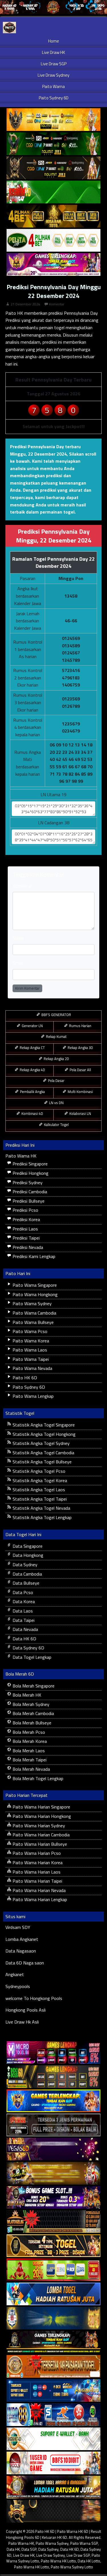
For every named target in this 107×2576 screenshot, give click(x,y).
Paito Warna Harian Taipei (37, 1881)
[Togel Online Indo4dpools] (53, 2294)
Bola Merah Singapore (33, 1686)
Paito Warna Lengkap (33, 1396)
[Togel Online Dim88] (53, 144)
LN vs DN (56, 1103)
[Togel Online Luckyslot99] (53, 2318)
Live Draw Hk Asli (22, 2022)
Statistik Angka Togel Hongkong (44, 1434)
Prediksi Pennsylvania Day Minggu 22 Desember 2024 (54, 291)
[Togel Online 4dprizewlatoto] (53, 2246)
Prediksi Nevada (27, 1247)
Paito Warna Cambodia (34, 1313)
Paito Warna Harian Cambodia (41, 1835)
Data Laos (22, 1611)
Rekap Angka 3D (80, 1048)
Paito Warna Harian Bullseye (39, 1844)
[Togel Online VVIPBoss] (53, 120)
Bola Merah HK (26, 1695)
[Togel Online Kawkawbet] (53, 2125)
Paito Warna (53, 86)
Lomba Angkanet (22, 1939)
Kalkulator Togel (56, 1125)
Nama (18, 938)
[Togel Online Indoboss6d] (53, 2077)
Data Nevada (25, 1629)
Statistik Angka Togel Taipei (39, 1499)
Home (54, 41)
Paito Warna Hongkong (35, 1294)
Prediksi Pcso (25, 1210)
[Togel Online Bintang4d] (53, 2198)
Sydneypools (18, 1986)
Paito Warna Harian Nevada (39, 1890)
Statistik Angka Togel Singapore (43, 1425)
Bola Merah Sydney (30, 1704)
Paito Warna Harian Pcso (36, 1853)
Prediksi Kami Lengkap (33, 1256)
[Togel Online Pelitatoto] (53, 241)
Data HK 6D (24, 1639)
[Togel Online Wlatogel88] (53, 2222)
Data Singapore (27, 1546)
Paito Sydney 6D (54, 98)
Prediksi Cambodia (29, 1192)
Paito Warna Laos (29, 1350)
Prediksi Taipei (26, 1238)
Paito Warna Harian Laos (36, 1872)
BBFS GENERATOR (56, 1015)
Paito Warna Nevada (32, 1368)
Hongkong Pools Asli (26, 2010)
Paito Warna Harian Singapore (41, 1807)
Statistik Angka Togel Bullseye (42, 1462)
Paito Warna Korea (30, 1341)
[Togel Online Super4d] (53, 168)
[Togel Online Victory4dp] (53, 2101)
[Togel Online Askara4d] (53, 2174)
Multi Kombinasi (80, 1092)
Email (18, 963)
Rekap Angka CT (32, 1048)
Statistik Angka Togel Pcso (38, 1471)
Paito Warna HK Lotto (58, 2561)
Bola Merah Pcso (28, 1732)
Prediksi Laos (25, 1229)
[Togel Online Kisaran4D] (53, 192)
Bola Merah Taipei (29, 1760)
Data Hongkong (27, 1555)
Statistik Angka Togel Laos (38, 1490)
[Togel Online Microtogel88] (53, 2053)
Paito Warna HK (21, 1156)
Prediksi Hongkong (30, 1173)
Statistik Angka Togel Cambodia (43, 1453)
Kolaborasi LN (80, 1113)
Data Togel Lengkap (31, 1657)
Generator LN (32, 1026)
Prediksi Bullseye (28, 1201)
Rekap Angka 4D (32, 1070)
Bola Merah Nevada (31, 1769)
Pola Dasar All (80, 1070)
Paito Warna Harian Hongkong (41, 1816)
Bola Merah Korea (29, 1741)
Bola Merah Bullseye (31, 1723)
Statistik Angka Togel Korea (39, 1480)
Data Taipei (23, 1620)
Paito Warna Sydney (32, 1303)
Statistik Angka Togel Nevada (41, 1508)
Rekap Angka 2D (56, 1059)
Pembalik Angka (32, 1092)
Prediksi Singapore (30, 1164)
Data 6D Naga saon (25, 1963)
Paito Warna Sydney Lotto (72, 2567)
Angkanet (15, 1974)
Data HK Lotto (89, 2561)
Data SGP (29, 2549)
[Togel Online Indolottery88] (53, 2415)
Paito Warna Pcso (29, 1331)
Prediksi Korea (26, 1219)
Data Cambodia (27, 1574)
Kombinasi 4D (32, 1113)
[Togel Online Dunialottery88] (53, 2367)
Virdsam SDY (18, 1927)
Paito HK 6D (24, 1378)
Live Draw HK (53, 52)
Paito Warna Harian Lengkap (39, 1899)
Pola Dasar (56, 1081)
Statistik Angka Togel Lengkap (42, 1517)
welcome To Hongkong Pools (34, 1998)
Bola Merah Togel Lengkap (37, 1778)
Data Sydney (24, 1565)
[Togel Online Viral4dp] (53, 265)
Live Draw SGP (54, 64)
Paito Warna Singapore (34, 1285)
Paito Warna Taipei (30, 1359)
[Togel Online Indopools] (53, 2463)
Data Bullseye (25, 1583)
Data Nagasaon (21, 1951)
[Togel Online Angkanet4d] (53, 2439)
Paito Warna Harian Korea (37, 1862)
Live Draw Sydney (53, 75)
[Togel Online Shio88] (53, 2487)
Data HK (13, 2549)
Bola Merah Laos (28, 1751)
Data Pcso (22, 1592)
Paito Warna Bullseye (33, 1322)
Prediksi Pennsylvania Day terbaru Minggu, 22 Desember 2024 (45, 450)
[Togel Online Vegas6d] (53, 2149)
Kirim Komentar (27, 988)
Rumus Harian (80, 1026)
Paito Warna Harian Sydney (38, 1826)
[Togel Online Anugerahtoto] (53, 2391)
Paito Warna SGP (84, 2543)
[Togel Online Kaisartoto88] (53, 2270)
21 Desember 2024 (25, 304)
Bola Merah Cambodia (33, 1713)
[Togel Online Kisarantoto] (53, 216)
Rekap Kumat (56, 1036)
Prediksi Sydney (27, 1182)
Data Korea (23, 1601)
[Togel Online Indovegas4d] (53, 2512)
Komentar (57, 304)
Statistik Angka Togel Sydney (41, 1443)
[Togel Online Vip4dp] (53, 2343)
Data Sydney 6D (28, 1648)
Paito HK (14, 313)
